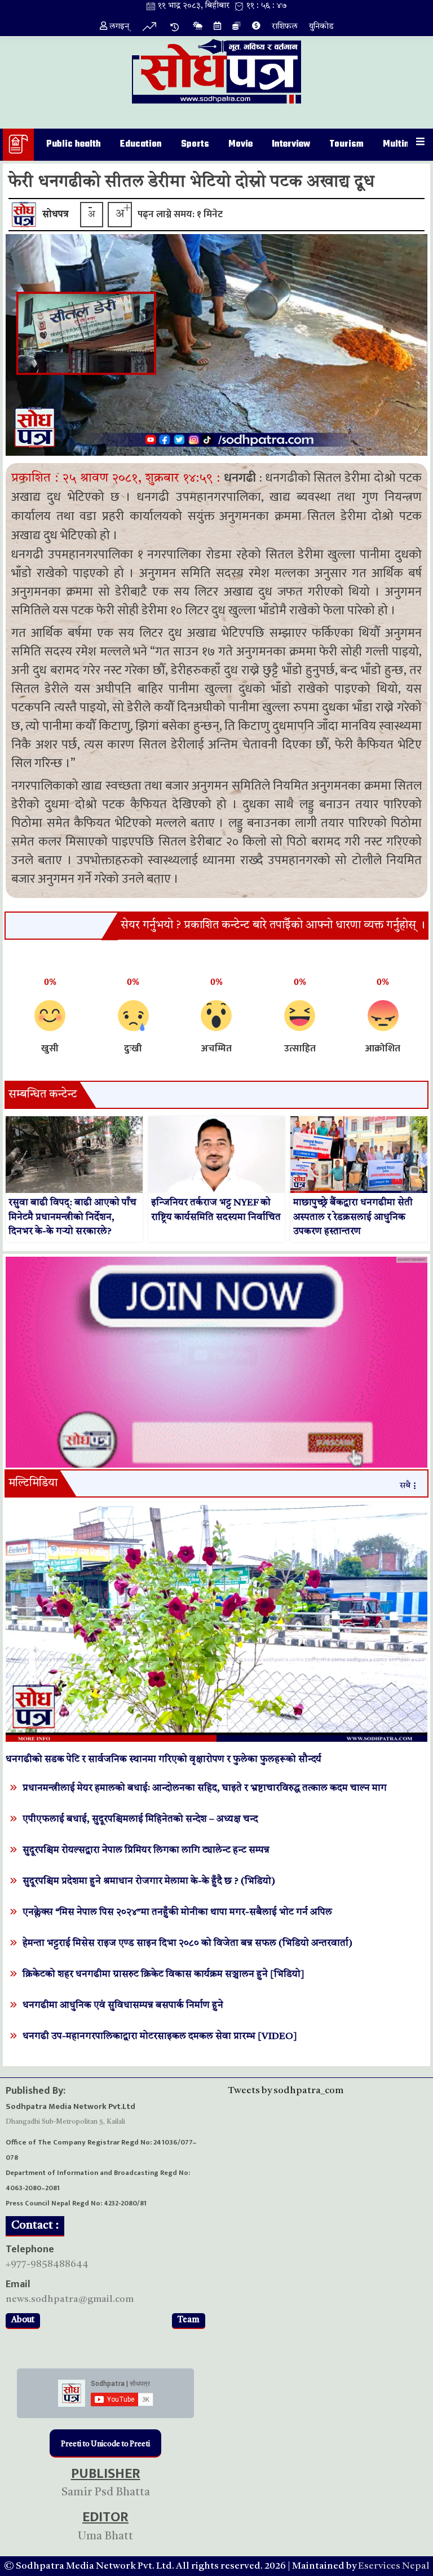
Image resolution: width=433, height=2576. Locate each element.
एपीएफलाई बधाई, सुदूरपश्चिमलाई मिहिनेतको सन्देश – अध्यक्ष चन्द (140, 1819)
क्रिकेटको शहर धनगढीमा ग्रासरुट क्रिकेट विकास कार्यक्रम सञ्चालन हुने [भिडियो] (164, 1974)
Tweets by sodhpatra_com (286, 2091)
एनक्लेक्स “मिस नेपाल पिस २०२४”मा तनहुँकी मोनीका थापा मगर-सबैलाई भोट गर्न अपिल (177, 1912)
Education (141, 144)
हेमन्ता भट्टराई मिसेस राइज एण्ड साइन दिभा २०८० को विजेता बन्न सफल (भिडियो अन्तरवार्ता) (187, 1943)
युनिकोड (321, 27)
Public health (74, 144)
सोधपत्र (56, 215)
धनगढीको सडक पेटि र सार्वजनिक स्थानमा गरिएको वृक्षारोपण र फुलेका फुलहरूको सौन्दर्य (164, 1760)
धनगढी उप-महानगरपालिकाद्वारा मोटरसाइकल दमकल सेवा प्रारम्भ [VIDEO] (160, 2036)
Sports (195, 144)
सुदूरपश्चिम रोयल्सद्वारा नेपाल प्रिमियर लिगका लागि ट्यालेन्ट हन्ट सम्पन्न (146, 1850)
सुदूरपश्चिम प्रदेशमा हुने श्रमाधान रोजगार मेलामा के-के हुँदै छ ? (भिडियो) (149, 1881)
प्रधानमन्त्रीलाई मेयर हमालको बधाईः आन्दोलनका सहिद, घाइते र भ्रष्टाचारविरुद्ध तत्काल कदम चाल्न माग (205, 1788)
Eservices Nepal (394, 2566)
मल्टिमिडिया (33, 1483)
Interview (291, 144)
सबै (405, 1486)
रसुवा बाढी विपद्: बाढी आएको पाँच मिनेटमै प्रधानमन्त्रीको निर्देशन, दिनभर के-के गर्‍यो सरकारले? (72, 1217)
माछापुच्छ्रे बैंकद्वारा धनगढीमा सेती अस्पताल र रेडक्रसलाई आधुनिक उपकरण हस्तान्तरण (353, 1217)
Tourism (346, 144)
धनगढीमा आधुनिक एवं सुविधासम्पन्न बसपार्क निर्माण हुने (123, 2005)
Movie (240, 144)
